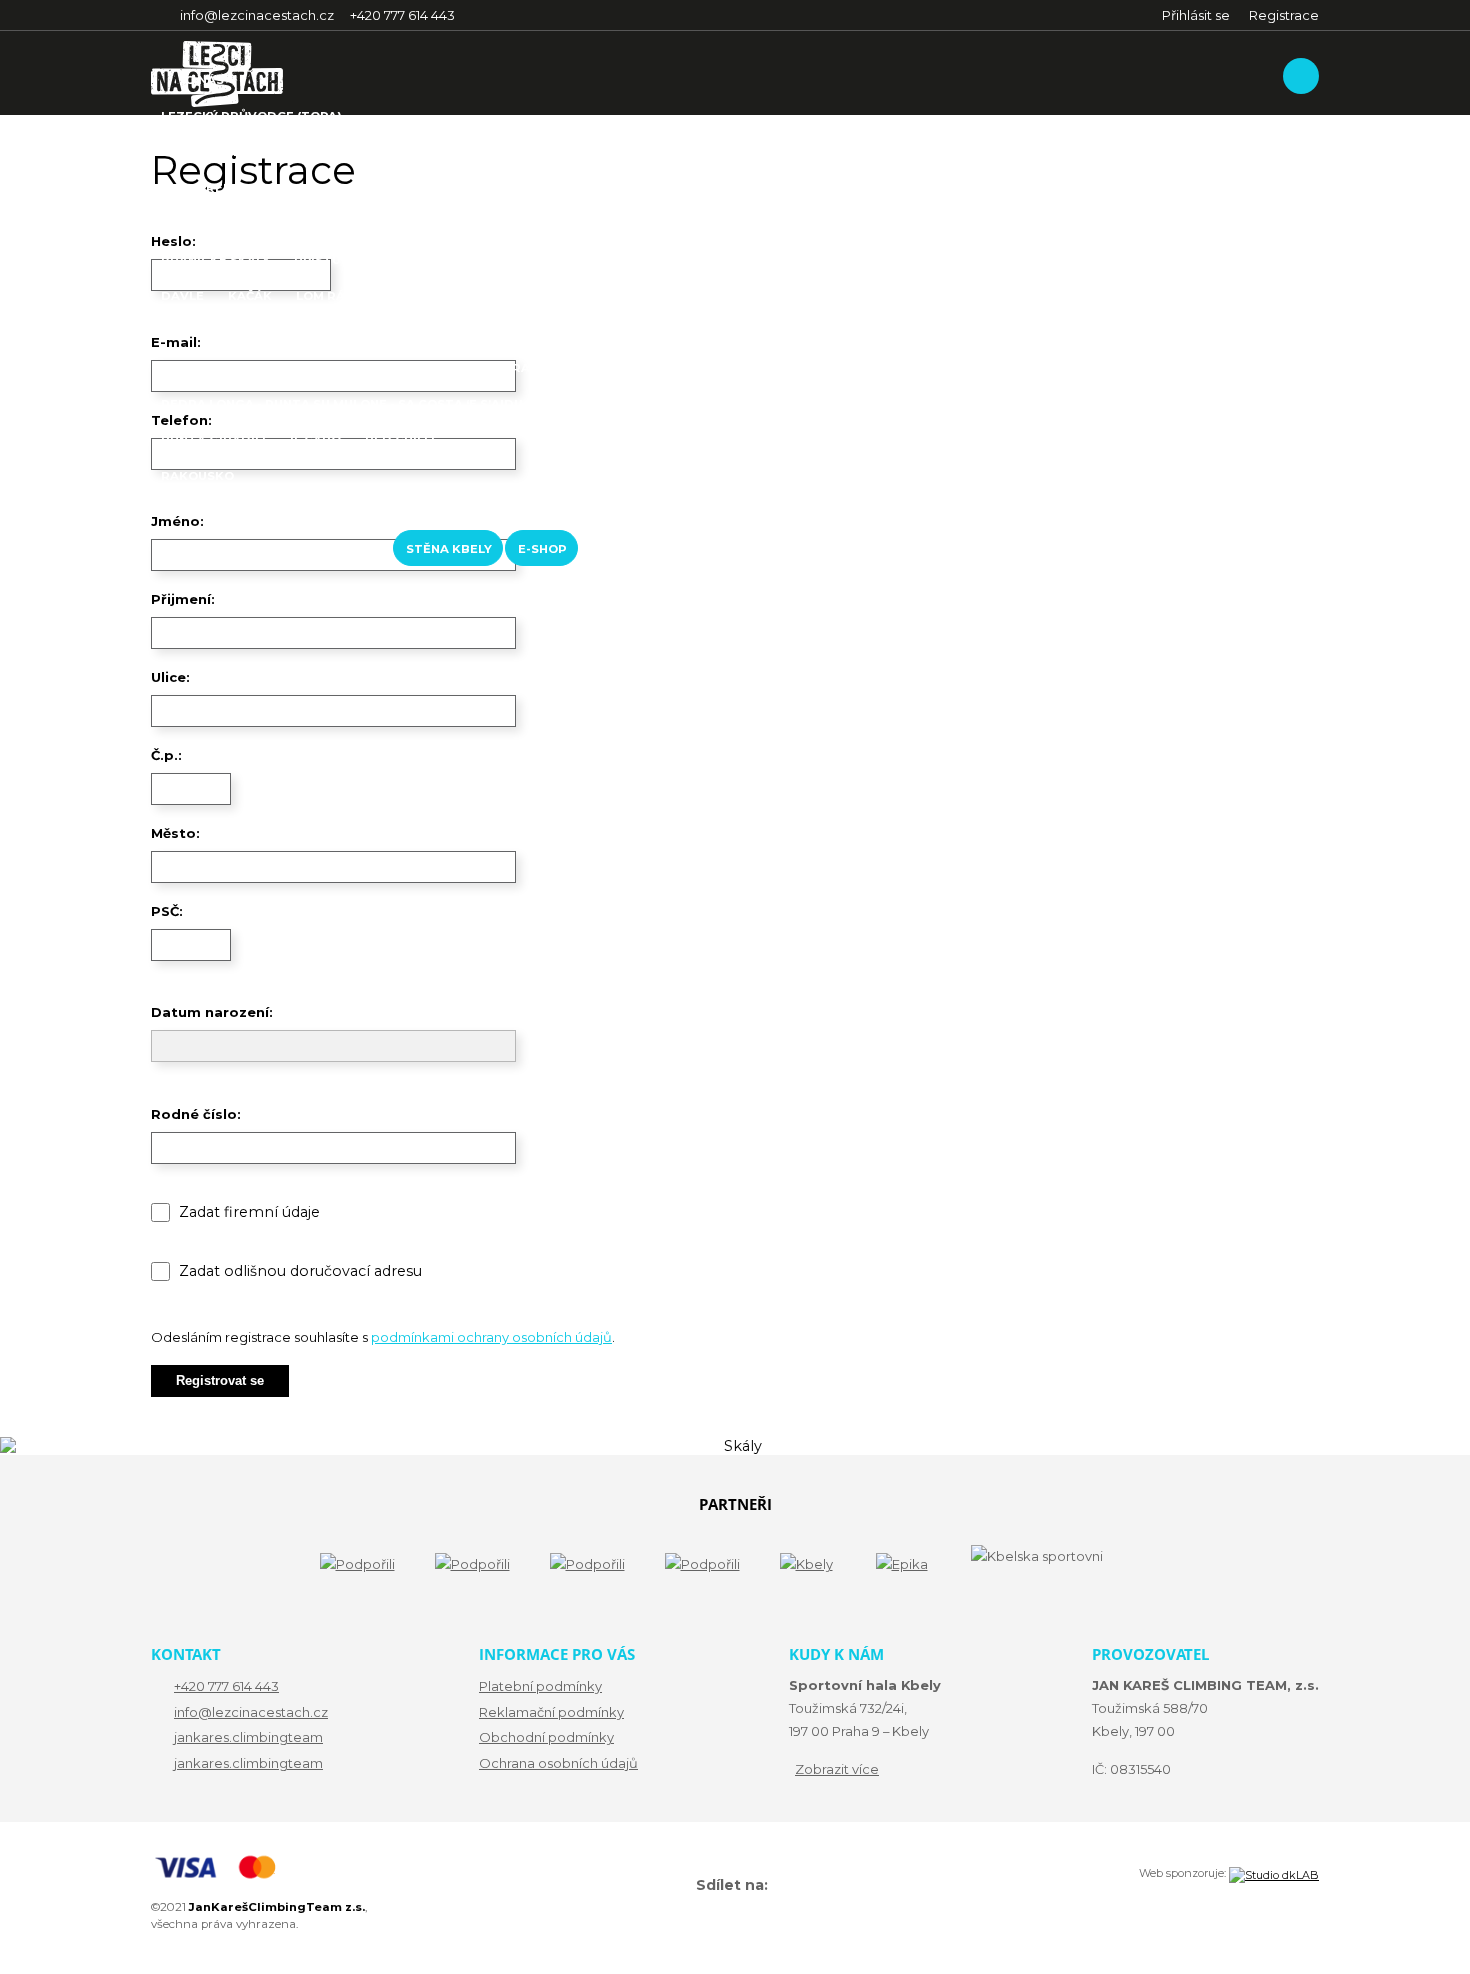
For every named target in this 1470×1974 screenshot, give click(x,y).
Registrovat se (220, 1380)
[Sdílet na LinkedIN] (795, 1886)
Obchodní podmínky (546, 1737)
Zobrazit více (837, 1769)
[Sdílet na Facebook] (775, 1886)
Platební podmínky (540, 1686)
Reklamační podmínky (551, 1712)
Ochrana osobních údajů (558, 1763)
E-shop (542, 549)
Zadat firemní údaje (249, 1212)
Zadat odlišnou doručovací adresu (300, 1271)
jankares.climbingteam (248, 1737)
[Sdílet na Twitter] (785, 1886)
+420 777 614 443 (226, 1686)
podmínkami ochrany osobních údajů (491, 1337)
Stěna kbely (449, 549)
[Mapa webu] (686, 1886)
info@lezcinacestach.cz (251, 1712)
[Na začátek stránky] (676, 1888)
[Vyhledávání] (1301, 76)
